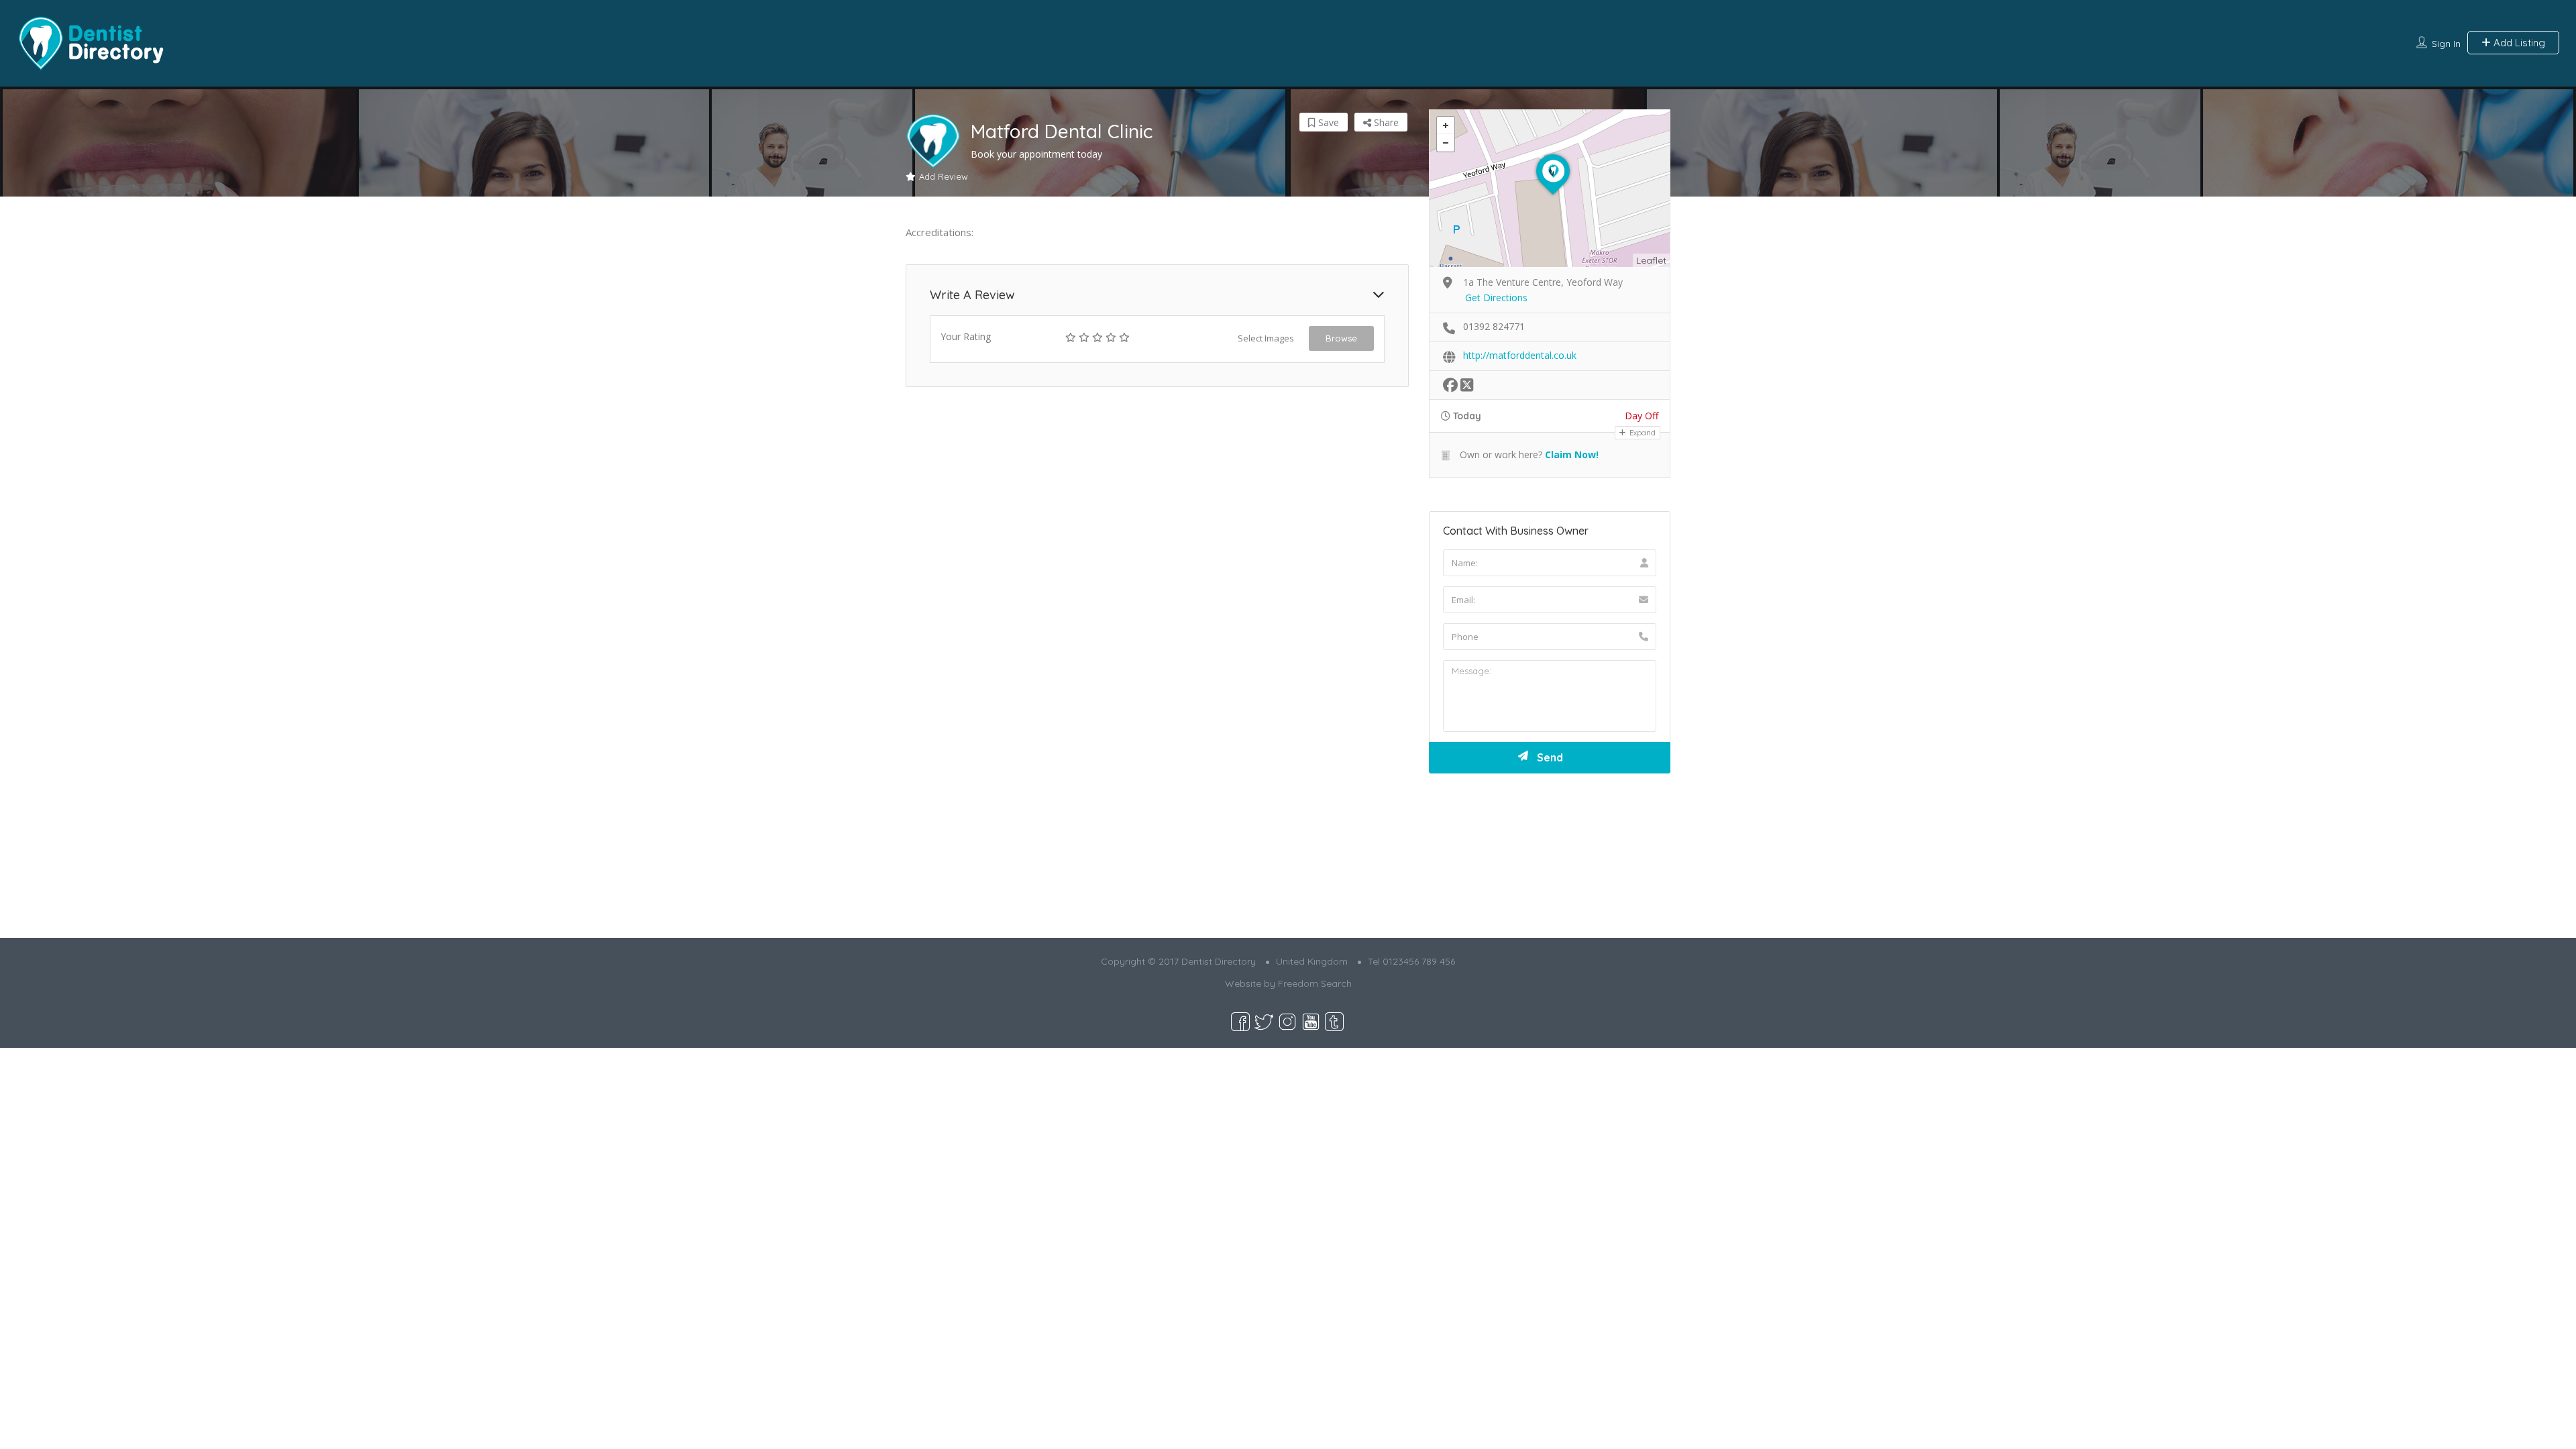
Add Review (944, 176)
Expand (1642, 433)
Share (1385, 122)
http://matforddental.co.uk (1520, 355)
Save (1327, 122)
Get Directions (1496, 298)
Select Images (1266, 338)
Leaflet (1651, 260)
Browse (1341, 338)
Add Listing (2518, 43)
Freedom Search (1315, 983)
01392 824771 (1494, 326)
